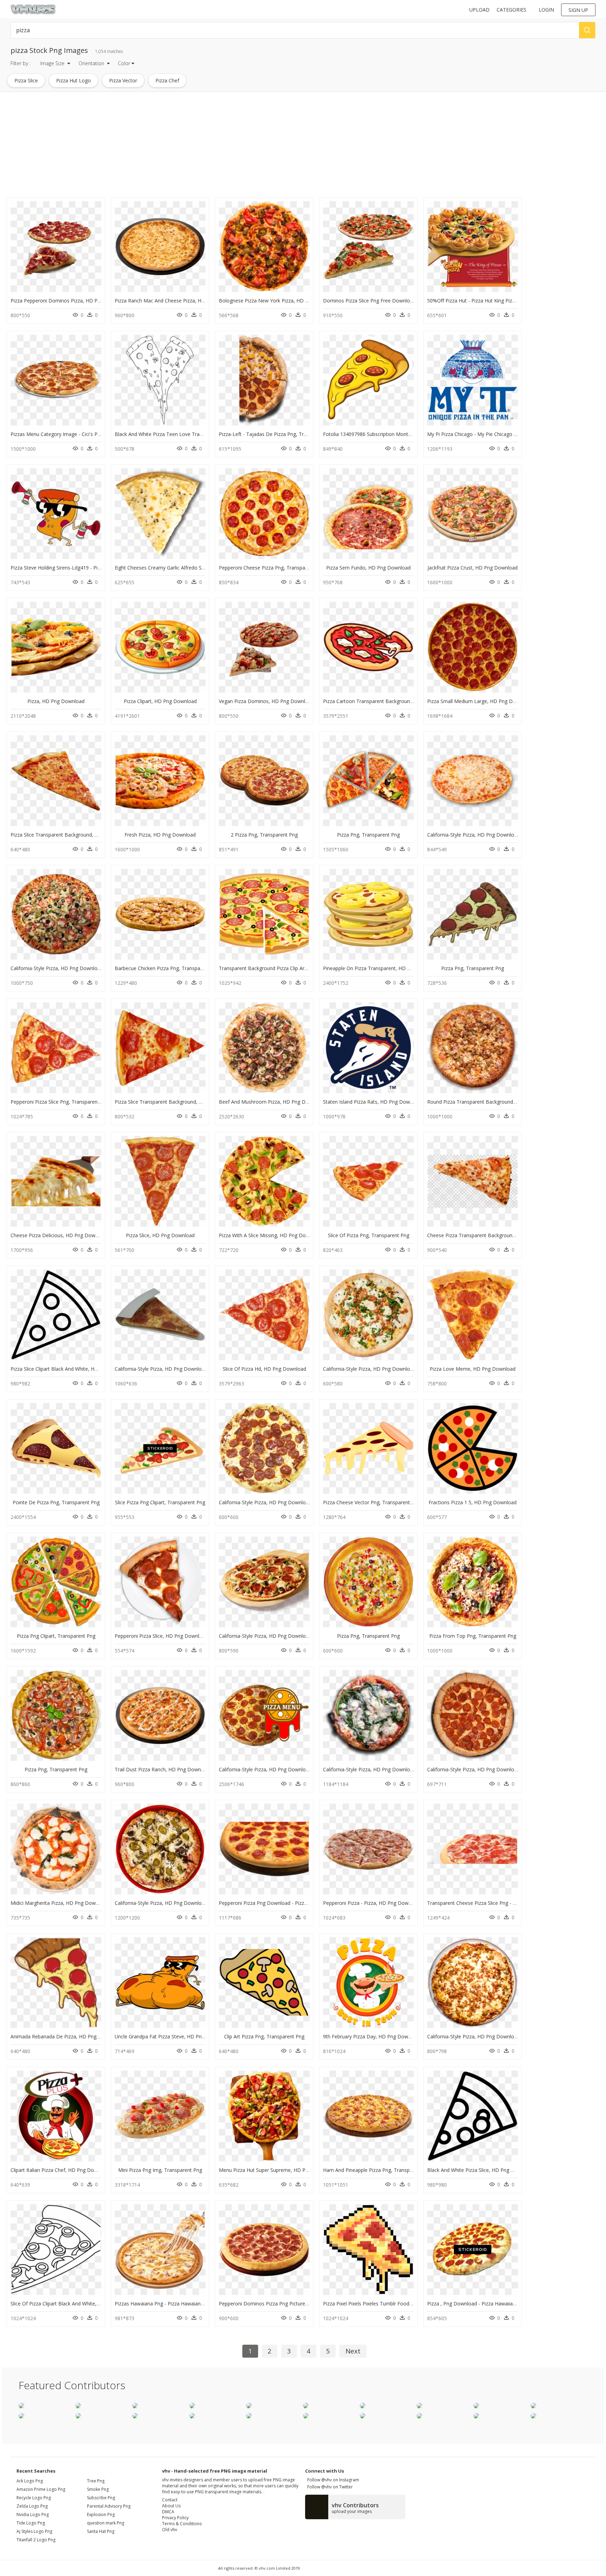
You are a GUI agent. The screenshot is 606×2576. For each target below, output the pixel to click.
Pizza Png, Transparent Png (368, 835)
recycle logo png (34, 2498)
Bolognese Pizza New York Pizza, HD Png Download (279, 301)
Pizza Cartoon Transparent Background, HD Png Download (390, 701)
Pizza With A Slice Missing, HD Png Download (271, 1235)
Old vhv (170, 2530)
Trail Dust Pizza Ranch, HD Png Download (163, 1769)
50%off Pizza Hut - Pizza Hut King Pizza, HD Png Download (495, 301)
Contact (170, 2500)
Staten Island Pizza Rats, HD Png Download (373, 1102)
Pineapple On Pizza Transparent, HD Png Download (382, 968)
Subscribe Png (101, 2498)
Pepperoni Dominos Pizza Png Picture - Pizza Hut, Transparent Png (295, 2304)
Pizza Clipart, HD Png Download (160, 701)
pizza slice (26, 80)
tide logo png (31, 2523)
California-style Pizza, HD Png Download (473, 835)
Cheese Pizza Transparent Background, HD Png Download (494, 1235)
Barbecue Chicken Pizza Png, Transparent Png (167, 968)
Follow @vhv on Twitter (329, 2487)
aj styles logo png (34, 2531)
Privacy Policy (175, 2518)
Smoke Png (98, 2489)
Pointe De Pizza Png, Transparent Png (56, 1502)
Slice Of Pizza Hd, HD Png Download (264, 1369)
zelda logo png (32, 2506)
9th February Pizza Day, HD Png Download (372, 2036)
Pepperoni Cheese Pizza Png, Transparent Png (272, 568)
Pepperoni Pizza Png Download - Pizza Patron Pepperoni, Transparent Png (304, 1903)
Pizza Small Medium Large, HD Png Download (480, 701)
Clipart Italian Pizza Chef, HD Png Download (60, 2170)
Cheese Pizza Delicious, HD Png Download (59, 1235)
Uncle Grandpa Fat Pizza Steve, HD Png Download (172, 2036)
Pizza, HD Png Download (56, 701)
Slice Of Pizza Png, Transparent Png (369, 1235)
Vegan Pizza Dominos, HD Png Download (266, 701)
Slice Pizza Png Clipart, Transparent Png (160, 1502)
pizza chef (167, 80)
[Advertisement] (211, 146)
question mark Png (106, 2523)
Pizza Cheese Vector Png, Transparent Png (372, 1502)
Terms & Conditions (182, 2524)
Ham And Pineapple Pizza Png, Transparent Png (377, 2170)
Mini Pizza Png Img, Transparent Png (160, 2170)
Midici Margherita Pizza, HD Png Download (59, 1903)
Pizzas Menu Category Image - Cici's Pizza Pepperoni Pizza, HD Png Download (100, 434)
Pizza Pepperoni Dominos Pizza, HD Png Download (69, 301)
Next (353, 2351)
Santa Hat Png (101, 2531)
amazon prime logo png (41, 2489)
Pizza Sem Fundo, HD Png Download (368, 568)
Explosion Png (101, 2514)
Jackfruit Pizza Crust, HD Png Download (473, 568)
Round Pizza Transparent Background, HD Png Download (493, 1102)
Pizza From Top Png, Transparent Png (473, 1636)
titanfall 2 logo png (36, 2540)
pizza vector (123, 80)
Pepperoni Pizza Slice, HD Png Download (161, 1636)
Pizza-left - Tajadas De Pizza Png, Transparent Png (278, 434)
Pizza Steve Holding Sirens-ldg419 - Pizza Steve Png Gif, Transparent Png (94, 568)
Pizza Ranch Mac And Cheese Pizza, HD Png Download (177, 301)
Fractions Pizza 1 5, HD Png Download (473, 1502)
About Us (171, 2506)
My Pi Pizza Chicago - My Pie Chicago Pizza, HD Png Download (499, 434)
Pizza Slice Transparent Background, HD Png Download (74, 835)
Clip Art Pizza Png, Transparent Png (264, 2036)
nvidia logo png (33, 2514)
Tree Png (96, 2481)
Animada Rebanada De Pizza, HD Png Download (66, 2036)
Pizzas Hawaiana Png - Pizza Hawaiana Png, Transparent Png (184, 2304)
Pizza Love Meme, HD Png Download (473, 1369)
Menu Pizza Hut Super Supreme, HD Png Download (277, 2170)
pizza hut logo (73, 80)
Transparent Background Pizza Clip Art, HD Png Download (285, 968)
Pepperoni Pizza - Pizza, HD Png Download (372, 1903)
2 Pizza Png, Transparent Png (264, 835)
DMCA (168, 2512)
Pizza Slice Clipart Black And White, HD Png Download (72, 1369)
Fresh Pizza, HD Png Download (160, 835)
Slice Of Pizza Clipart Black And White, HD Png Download (75, 2304)
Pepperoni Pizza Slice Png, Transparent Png (60, 1102)
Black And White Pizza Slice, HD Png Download (481, 2170)
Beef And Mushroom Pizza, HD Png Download (272, 1102)
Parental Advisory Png (109, 2506)
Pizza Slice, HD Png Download (160, 1235)
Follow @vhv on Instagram (332, 2480)
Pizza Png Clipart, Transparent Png (56, 1636)
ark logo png (30, 2481)
